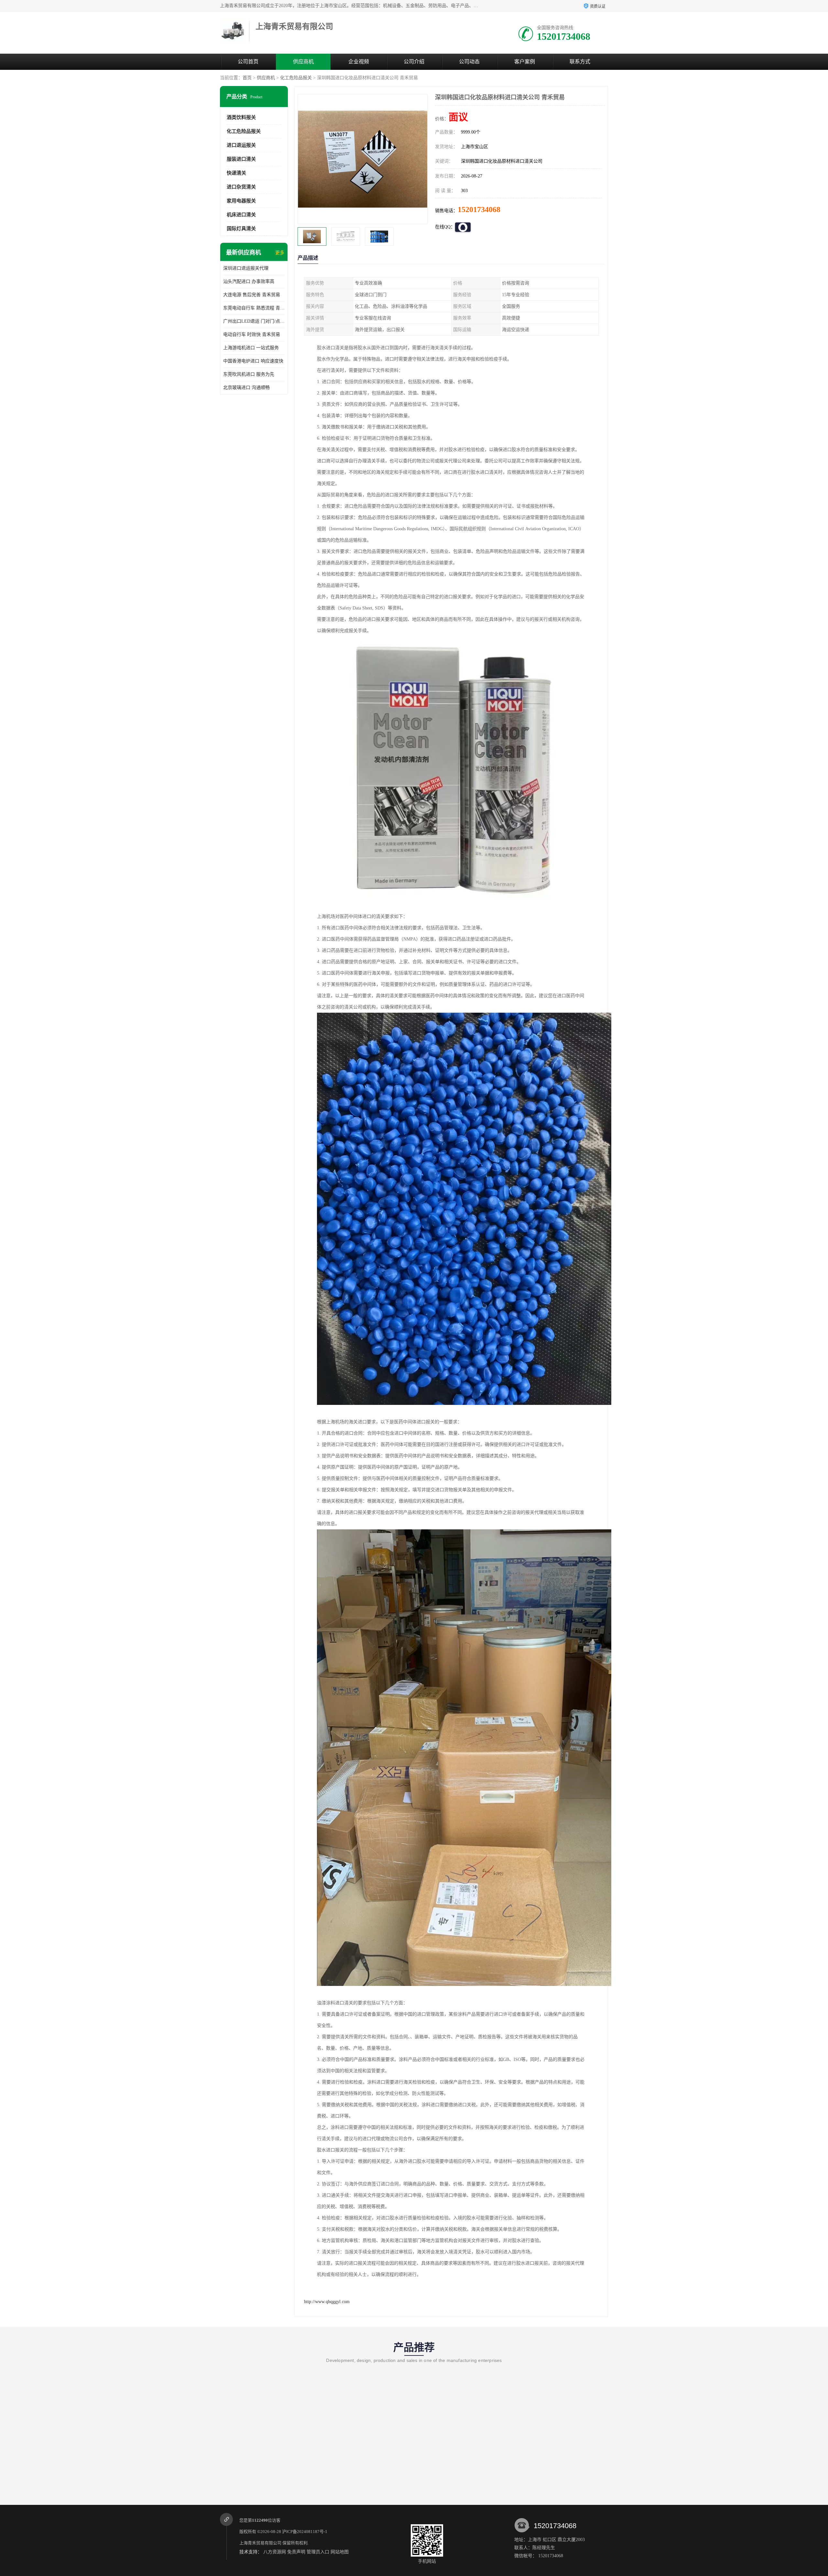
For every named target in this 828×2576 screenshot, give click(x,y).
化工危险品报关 (296, 78)
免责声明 (296, 2552)
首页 (247, 78)
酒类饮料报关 (241, 117)
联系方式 (580, 62)
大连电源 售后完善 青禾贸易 (252, 295)
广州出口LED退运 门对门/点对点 (254, 321)
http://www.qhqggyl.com (327, 2302)
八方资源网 (275, 2552)
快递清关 (236, 173)
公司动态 (469, 62)
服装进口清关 (241, 159)
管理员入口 (318, 2552)
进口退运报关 (241, 145)
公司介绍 (414, 62)
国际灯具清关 (241, 229)
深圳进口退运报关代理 (246, 268)
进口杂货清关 (241, 187)
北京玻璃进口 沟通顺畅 (246, 388)
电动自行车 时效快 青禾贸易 (252, 334)
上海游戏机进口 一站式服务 (251, 348)
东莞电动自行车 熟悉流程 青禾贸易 (254, 308)
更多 (280, 253)
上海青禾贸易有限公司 (260, 2543)
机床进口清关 (241, 215)
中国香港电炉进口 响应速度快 (253, 361)
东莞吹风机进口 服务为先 (249, 374)
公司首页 (248, 62)
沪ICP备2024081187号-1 (305, 2532)
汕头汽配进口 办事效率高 (249, 281)
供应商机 (303, 62)
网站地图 (340, 2552)
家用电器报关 (241, 201)
